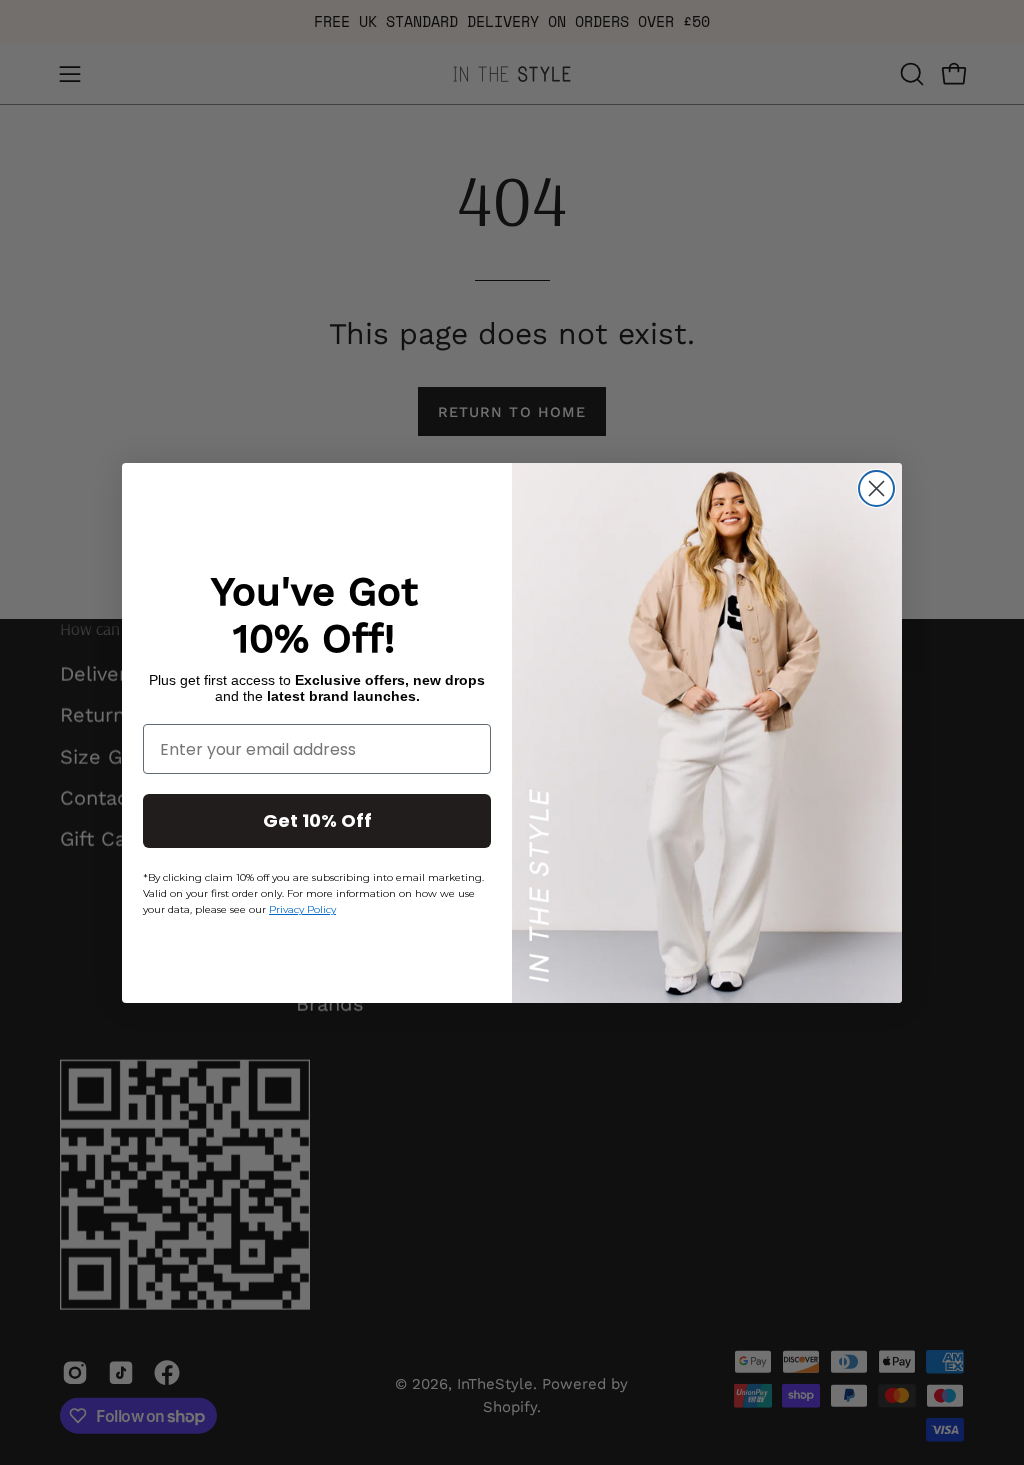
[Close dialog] (876, 488)
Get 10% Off (317, 820)
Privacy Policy (302, 909)
